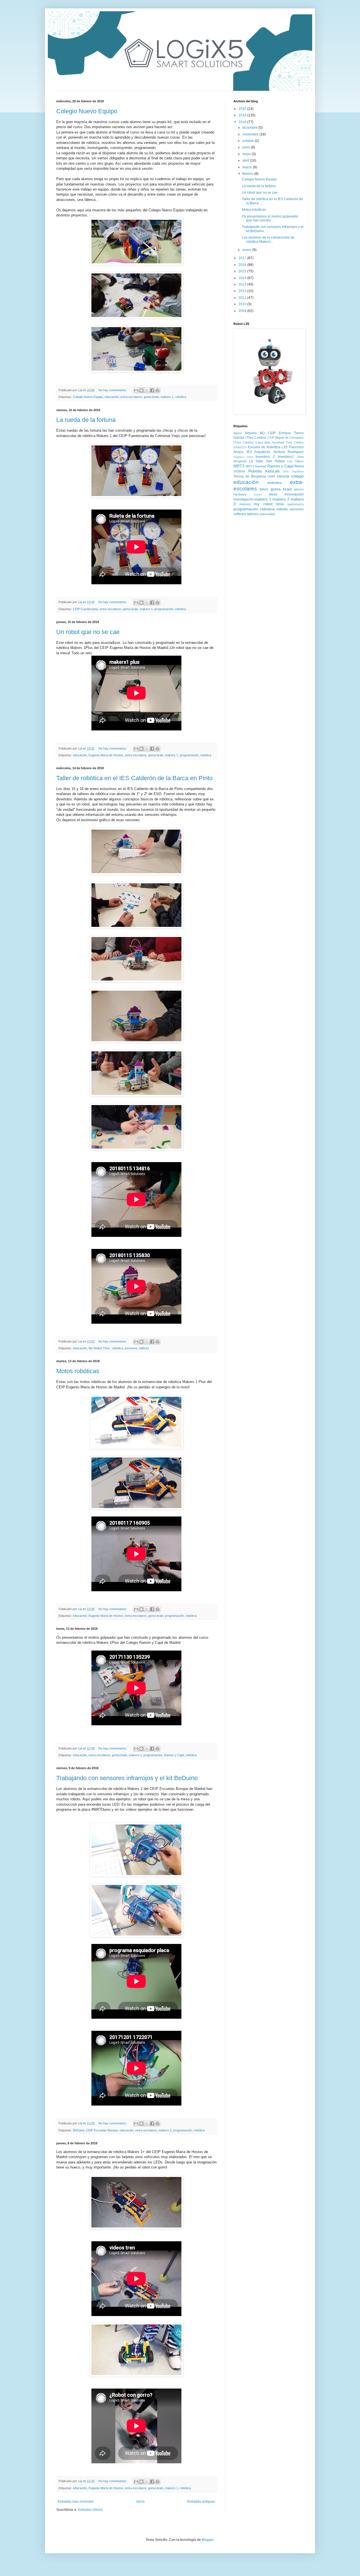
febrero (248, 174)
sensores (131, 1348)
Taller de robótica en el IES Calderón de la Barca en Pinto (134, 778)
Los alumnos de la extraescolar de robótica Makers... (268, 239)
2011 (243, 298)
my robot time (269, 504)
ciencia (283, 476)
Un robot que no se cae (88, 632)
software (240, 514)
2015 (243, 271)
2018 (243, 122)
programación (164, 609)
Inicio (140, 2502)
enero (247, 250)
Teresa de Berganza (250, 476)
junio (247, 147)
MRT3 (239, 466)
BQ (262, 433)
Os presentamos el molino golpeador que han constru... (270, 218)
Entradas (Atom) (90, 2510)
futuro (264, 489)
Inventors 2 (265, 457)
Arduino (251, 433)
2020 (243, 109)
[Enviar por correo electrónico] (136, 390)
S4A (286, 471)
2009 (243, 311)
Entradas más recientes (76, 2502)
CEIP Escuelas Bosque (102, 2130)
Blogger (208, 2540)
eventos (274, 483)
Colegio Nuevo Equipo (87, 111)
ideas (273, 494)
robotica (267, 509)
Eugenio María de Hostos (106, 755)
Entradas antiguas (201, 2502)
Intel (250, 457)
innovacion (294, 494)
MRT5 (250, 466)
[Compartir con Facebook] (152, 390)
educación (112, 397)
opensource (296, 504)
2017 (243, 258)
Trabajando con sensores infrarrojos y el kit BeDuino (127, 1778)
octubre (249, 141)
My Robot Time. (99, 1348)
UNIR (271, 476)
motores (245, 504)
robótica (181, 397)
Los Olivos (296, 461)
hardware (240, 494)
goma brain (151, 397)
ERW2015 (240, 447)
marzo (248, 167)
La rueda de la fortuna (86, 420)
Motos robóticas (78, 1371)
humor (258, 494)
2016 (243, 265)
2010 (243, 304)
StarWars (298, 471)
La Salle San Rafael (267, 461)
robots (282, 509)
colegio (297, 476)
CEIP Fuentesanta (85, 609)
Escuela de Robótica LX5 (268, 447)
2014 (243, 278)
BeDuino (79, 2130)
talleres (144, 1348)
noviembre (251, 134)
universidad (267, 514)
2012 (243, 291)
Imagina (239, 457)
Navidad (260, 466)
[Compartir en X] (147, 390)
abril (246, 160)
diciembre (250, 128)
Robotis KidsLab (264, 471)
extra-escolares (131, 397)
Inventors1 (286, 457)
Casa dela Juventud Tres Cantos (280, 442)
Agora (238, 433)
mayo (247, 154)
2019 (243, 115)
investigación (244, 499)
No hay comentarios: (113, 390)
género (299, 489)
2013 (243, 284)
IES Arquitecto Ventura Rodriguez (275, 452)
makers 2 (165, 2130)
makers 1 (167, 397)
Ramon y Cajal (174, 1755)
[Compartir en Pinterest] (157, 390)
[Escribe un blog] (141, 390)
